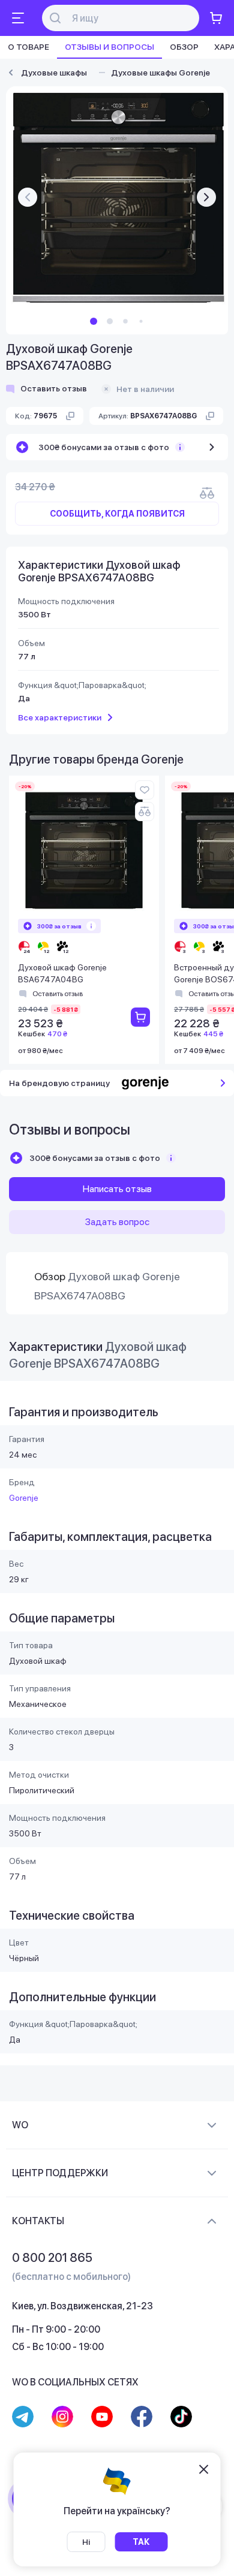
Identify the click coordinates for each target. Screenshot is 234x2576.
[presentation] (28, 197)
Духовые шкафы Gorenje (160, 73)
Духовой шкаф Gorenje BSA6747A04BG (62, 973)
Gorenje (24, 1498)
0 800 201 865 (52, 2258)
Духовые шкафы (54, 73)
